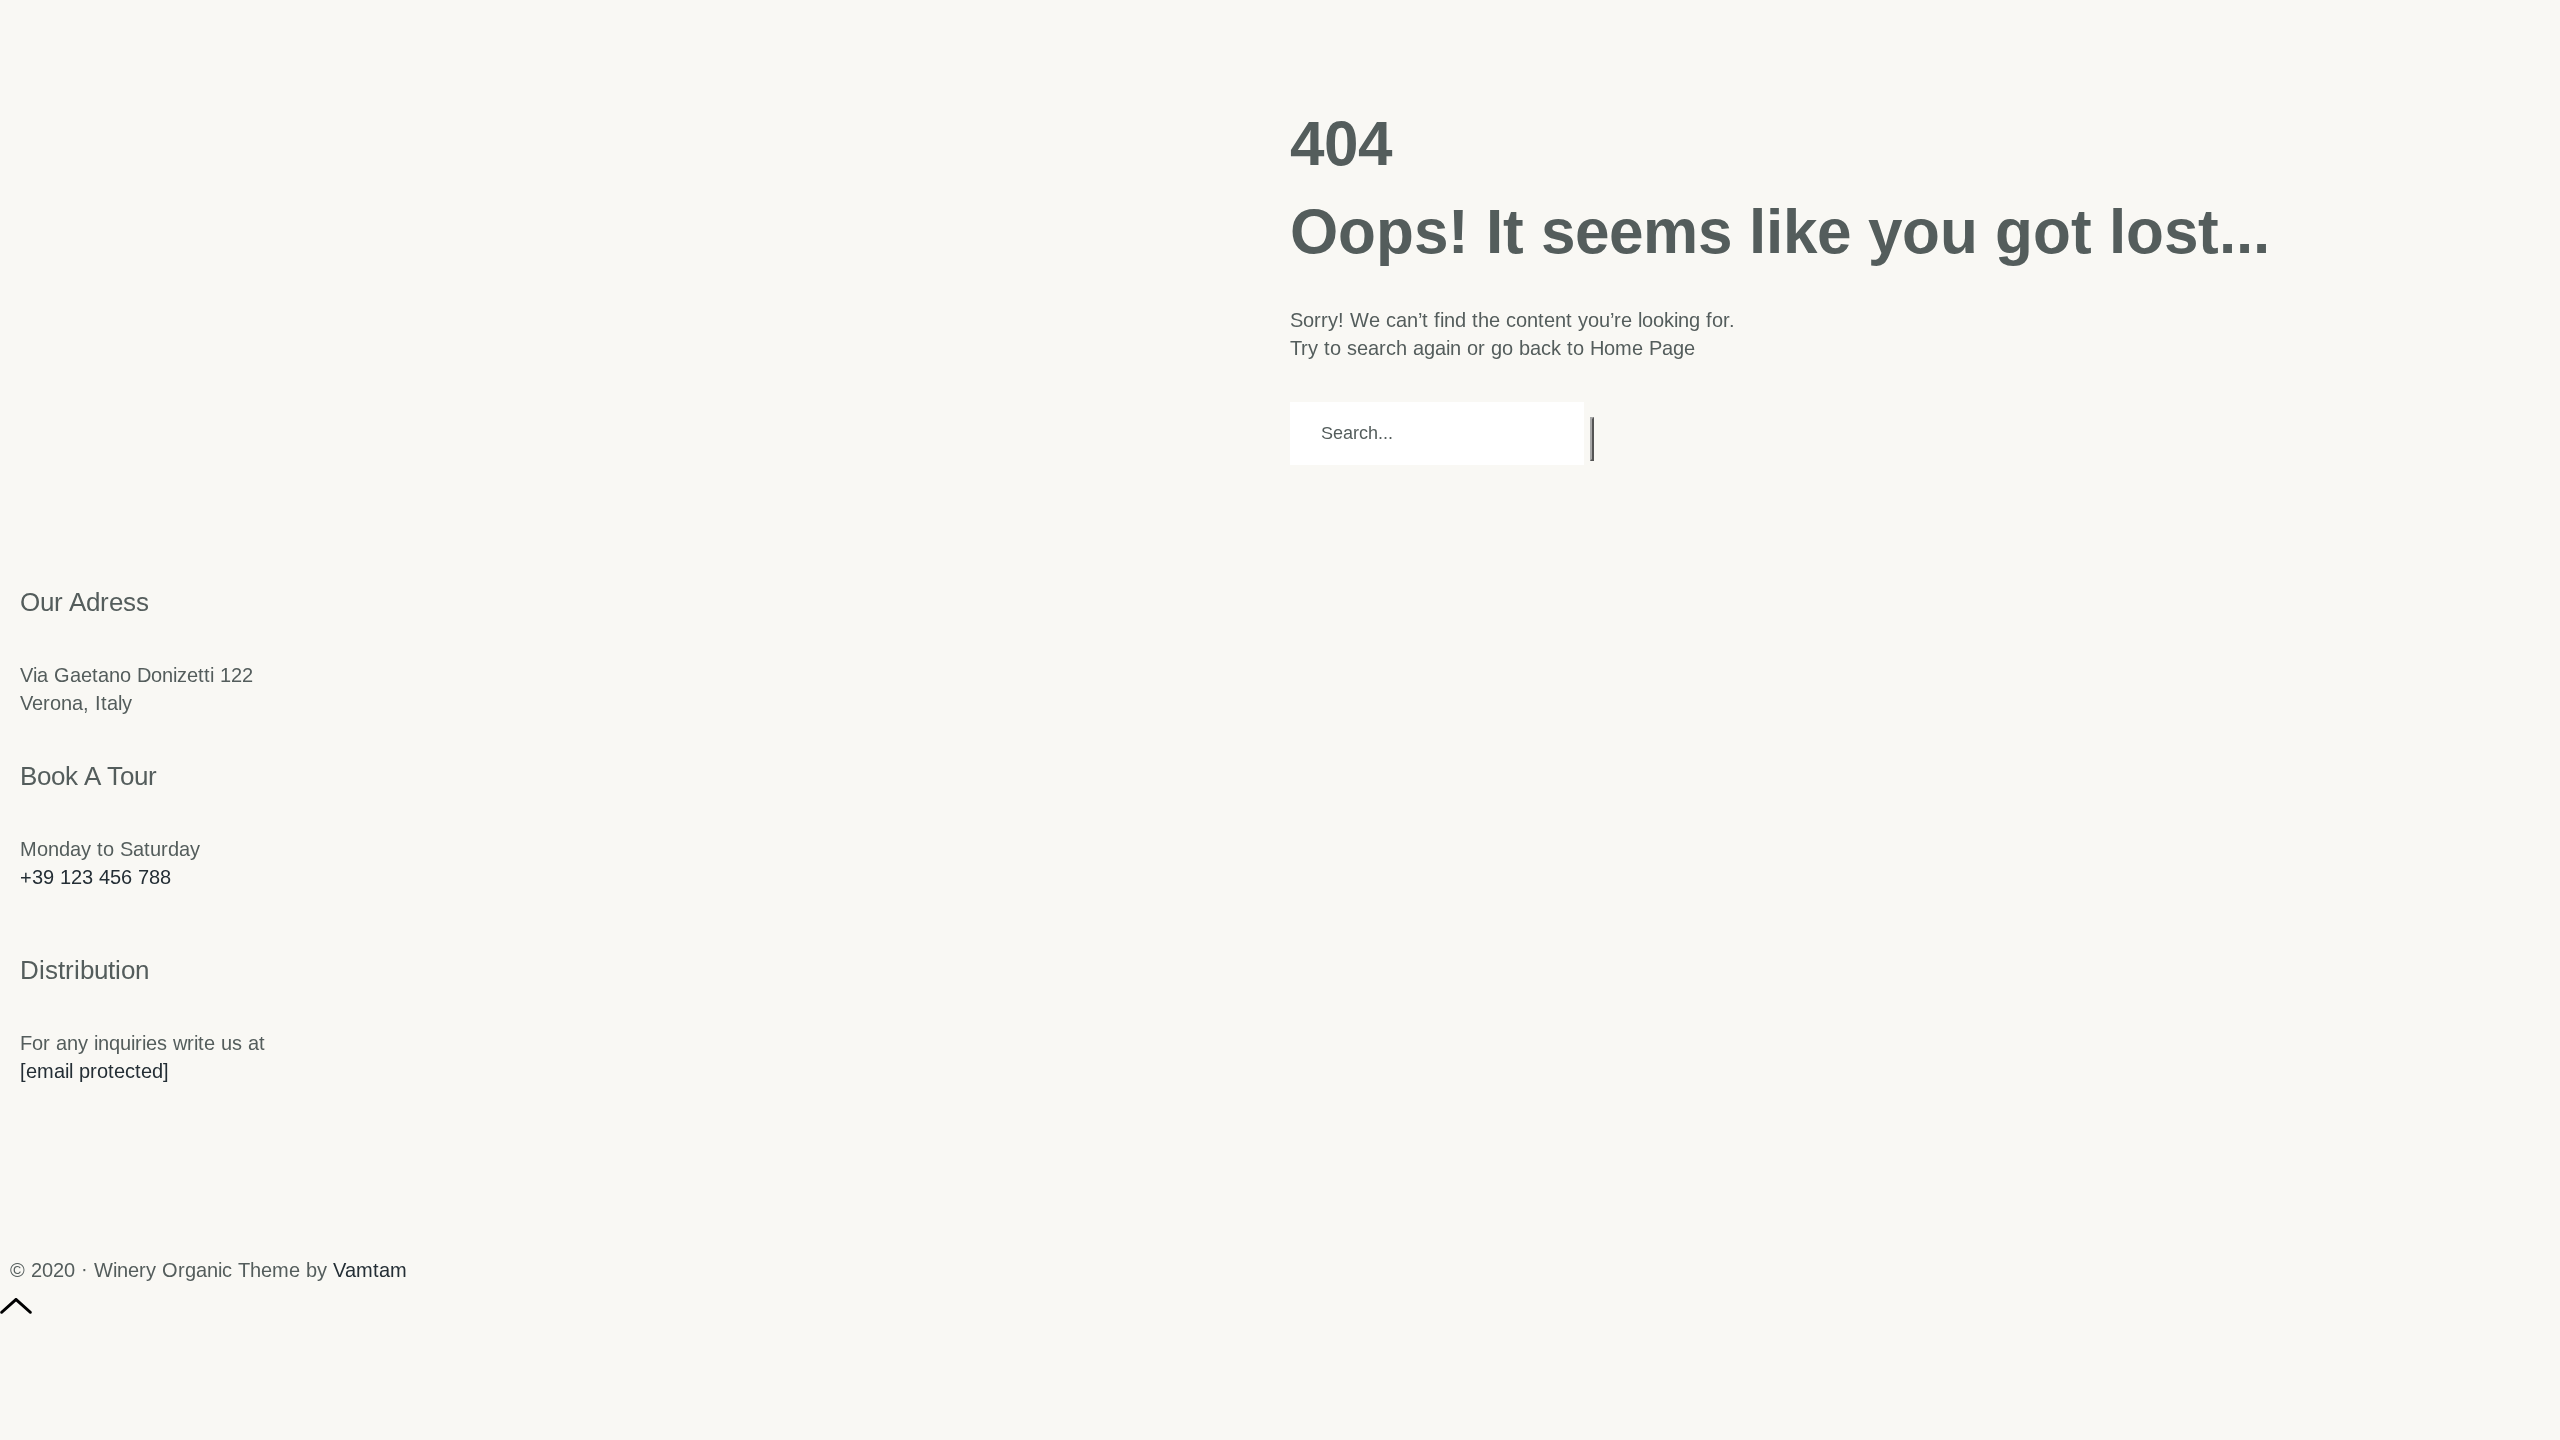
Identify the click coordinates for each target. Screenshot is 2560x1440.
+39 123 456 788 (95, 877)
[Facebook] (91, 1228)
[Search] (1592, 439)
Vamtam (370, 1270)
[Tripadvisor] (147, 1228)
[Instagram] (35, 1228)
